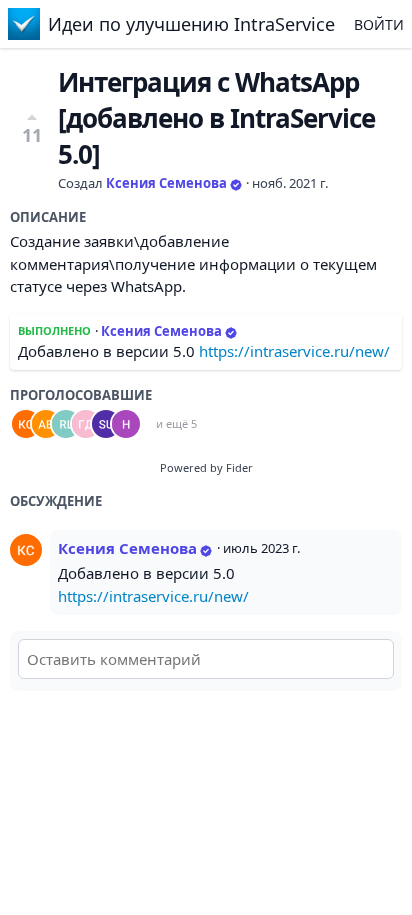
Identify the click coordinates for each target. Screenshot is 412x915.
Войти (379, 24)
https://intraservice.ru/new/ (294, 351)
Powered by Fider (206, 467)
